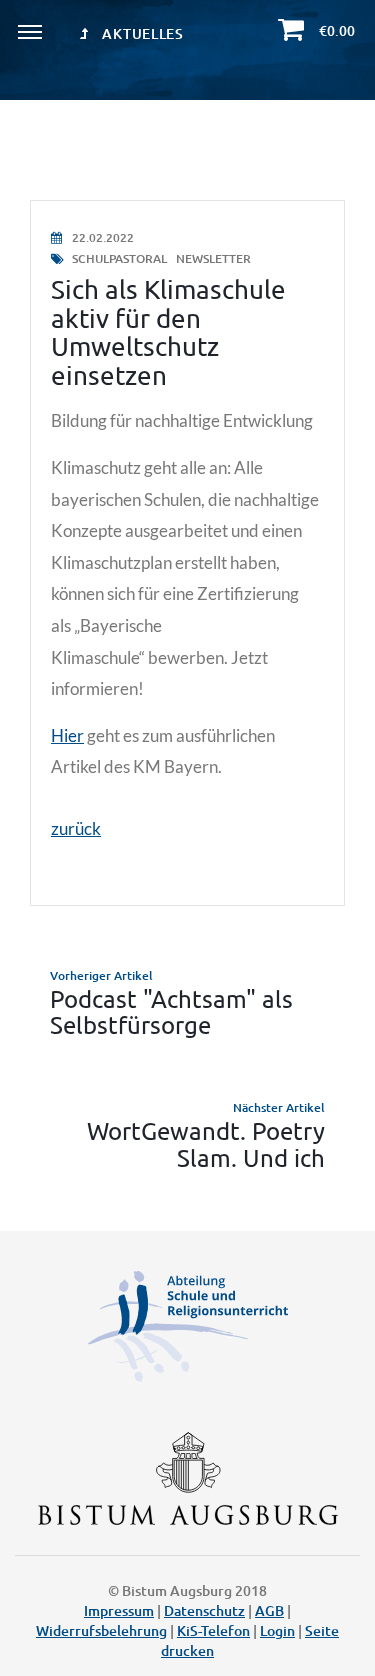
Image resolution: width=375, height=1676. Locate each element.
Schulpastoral (119, 258)
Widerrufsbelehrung (101, 1630)
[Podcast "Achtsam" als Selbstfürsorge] (187, 1002)
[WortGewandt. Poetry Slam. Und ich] (187, 1134)
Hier (67, 735)
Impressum (119, 1610)
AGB (269, 1610)
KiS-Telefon (213, 1630)
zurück (76, 828)
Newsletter (213, 258)
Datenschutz (204, 1610)
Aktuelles (141, 33)
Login (277, 1630)
